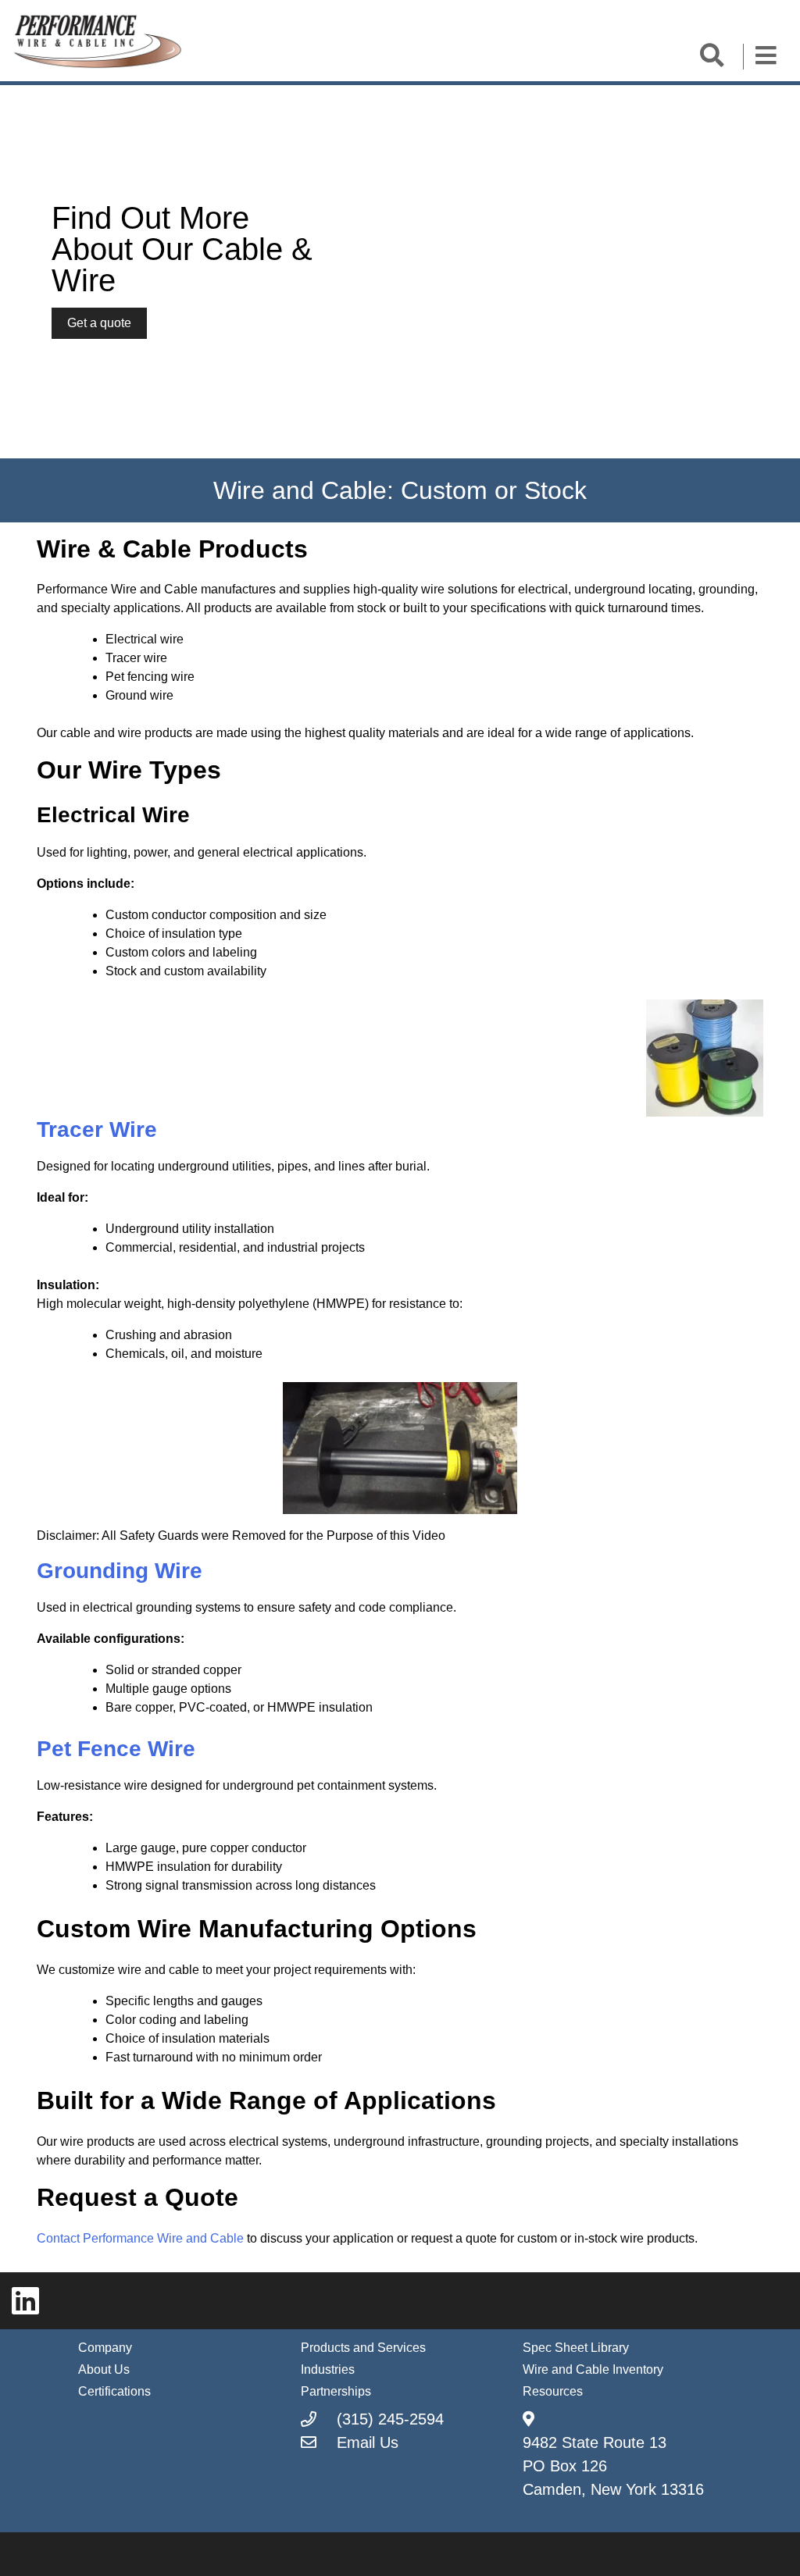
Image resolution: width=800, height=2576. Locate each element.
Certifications (114, 2391)
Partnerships (336, 2391)
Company (105, 2348)
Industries (328, 2369)
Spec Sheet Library (576, 2348)
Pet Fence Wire (119, 1749)
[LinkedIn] (25, 2301)
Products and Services (363, 2348)
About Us (104, 2369)
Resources (553, 2391)
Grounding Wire (120, 1571)
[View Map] (529, 2419)
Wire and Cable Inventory (593, 2369)
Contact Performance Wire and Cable (140, 2238)
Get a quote (99, 323)
